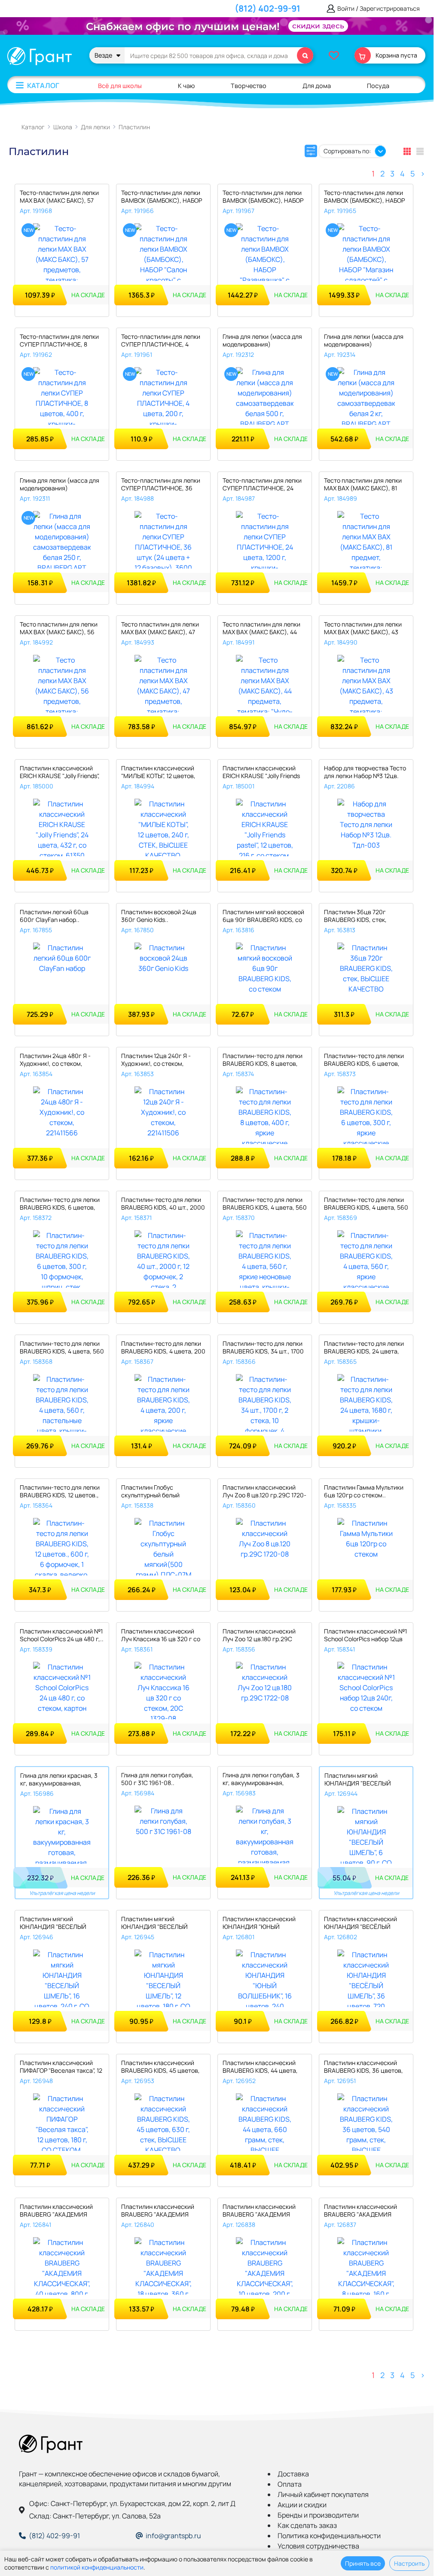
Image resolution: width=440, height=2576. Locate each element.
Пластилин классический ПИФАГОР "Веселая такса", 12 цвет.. (61, 2067)
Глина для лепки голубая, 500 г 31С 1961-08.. (157, 1779)
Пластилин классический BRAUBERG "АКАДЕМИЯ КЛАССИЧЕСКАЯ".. (56, 2211)
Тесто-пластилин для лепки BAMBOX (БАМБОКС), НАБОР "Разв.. (263, 197)
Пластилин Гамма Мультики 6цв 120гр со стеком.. (364, 1491)
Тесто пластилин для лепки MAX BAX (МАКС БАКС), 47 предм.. (160, 629)
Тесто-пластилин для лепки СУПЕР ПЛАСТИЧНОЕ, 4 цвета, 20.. (161, 341)
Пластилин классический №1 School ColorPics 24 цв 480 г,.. (62, 1635)
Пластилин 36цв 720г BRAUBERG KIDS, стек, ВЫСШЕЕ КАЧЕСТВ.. (355, 917)
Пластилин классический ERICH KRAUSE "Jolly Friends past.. (261, 773)
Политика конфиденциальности (329, 2536)
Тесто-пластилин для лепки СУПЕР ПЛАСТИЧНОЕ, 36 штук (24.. (161, 485)
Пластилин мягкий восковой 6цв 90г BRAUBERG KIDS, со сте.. (263, 917)
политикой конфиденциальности (97, 2567)
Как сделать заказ (307, 2525)
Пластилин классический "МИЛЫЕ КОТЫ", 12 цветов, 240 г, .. (158, 773)
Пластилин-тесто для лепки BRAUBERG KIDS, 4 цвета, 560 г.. (265, 1204)
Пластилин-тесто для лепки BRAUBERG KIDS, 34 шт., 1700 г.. (263, 1348)
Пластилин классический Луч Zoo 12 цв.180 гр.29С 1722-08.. (259, 1636)
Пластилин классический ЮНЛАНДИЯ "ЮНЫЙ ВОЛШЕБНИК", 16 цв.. (259, 1924)
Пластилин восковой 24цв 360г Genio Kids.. (159, 916)
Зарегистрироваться (390, 9)
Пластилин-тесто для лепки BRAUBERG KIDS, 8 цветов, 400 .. (263, 1060)
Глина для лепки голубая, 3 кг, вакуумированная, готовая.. (261, 1780)
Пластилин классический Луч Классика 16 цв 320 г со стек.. (161, 1636)
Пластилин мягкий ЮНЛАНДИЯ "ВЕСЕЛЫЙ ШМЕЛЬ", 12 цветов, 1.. (154, 1924)
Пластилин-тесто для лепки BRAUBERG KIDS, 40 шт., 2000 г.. (163, 1204)
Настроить (409, 2563)
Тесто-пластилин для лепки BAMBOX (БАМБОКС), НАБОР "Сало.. (162, 197)
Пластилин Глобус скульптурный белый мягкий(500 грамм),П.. (154, 1492)
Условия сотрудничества (318, 2546)
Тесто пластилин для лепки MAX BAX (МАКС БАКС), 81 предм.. (363, 485)
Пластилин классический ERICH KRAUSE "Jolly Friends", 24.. (60, 773)
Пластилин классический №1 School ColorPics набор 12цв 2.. (365, 1636)
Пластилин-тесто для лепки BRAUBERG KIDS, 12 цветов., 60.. (60, 1492)
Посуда (378, 86)
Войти (346, 9)
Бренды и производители (318, 2515)
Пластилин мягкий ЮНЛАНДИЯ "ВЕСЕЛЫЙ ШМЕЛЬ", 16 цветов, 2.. (53, 1924)
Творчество (249, 86)
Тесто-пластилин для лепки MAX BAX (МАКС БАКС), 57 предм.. (59, 197)
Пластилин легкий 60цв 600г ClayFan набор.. (54, 916)
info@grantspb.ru (173, 2536)
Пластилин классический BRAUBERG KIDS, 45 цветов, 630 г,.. (160, 2067)
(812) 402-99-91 (267, 8)
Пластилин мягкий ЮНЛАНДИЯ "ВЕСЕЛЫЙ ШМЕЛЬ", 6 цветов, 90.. (358, 1780)
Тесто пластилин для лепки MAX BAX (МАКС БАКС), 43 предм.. (363, 629)
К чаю (186, 86)
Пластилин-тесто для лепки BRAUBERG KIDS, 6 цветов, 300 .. (364, 1060)
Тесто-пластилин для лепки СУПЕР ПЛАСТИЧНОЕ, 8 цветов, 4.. (59, 341)
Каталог (43, 85)
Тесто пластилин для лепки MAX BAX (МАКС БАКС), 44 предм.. (261, 629)
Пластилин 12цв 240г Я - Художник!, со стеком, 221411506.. (156, 1060)
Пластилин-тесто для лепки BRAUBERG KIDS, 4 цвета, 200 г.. (163, 1348)
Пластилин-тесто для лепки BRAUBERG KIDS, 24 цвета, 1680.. (364, 1348)
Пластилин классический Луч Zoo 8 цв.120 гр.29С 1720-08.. (264, 1492)
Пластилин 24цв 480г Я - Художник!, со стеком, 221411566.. (55, 1060)
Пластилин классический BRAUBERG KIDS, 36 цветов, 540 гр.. (364, 2067)
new (29, 230)
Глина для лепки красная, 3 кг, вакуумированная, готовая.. (59, 1780)
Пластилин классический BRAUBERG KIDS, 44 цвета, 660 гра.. (260, 2067)
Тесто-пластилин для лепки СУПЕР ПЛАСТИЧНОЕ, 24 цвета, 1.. (262, 485)
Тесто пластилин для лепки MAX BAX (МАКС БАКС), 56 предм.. (59, 629)
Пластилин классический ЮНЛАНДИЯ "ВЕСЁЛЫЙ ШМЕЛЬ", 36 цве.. (361, 1924)
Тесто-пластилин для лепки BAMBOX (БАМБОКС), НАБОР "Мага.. (364, 197)
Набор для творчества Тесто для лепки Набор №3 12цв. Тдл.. (365, 773)
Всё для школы (120, 86)
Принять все (363, 2563)
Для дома (317, 86)
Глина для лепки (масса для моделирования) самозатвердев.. (262, 341)
